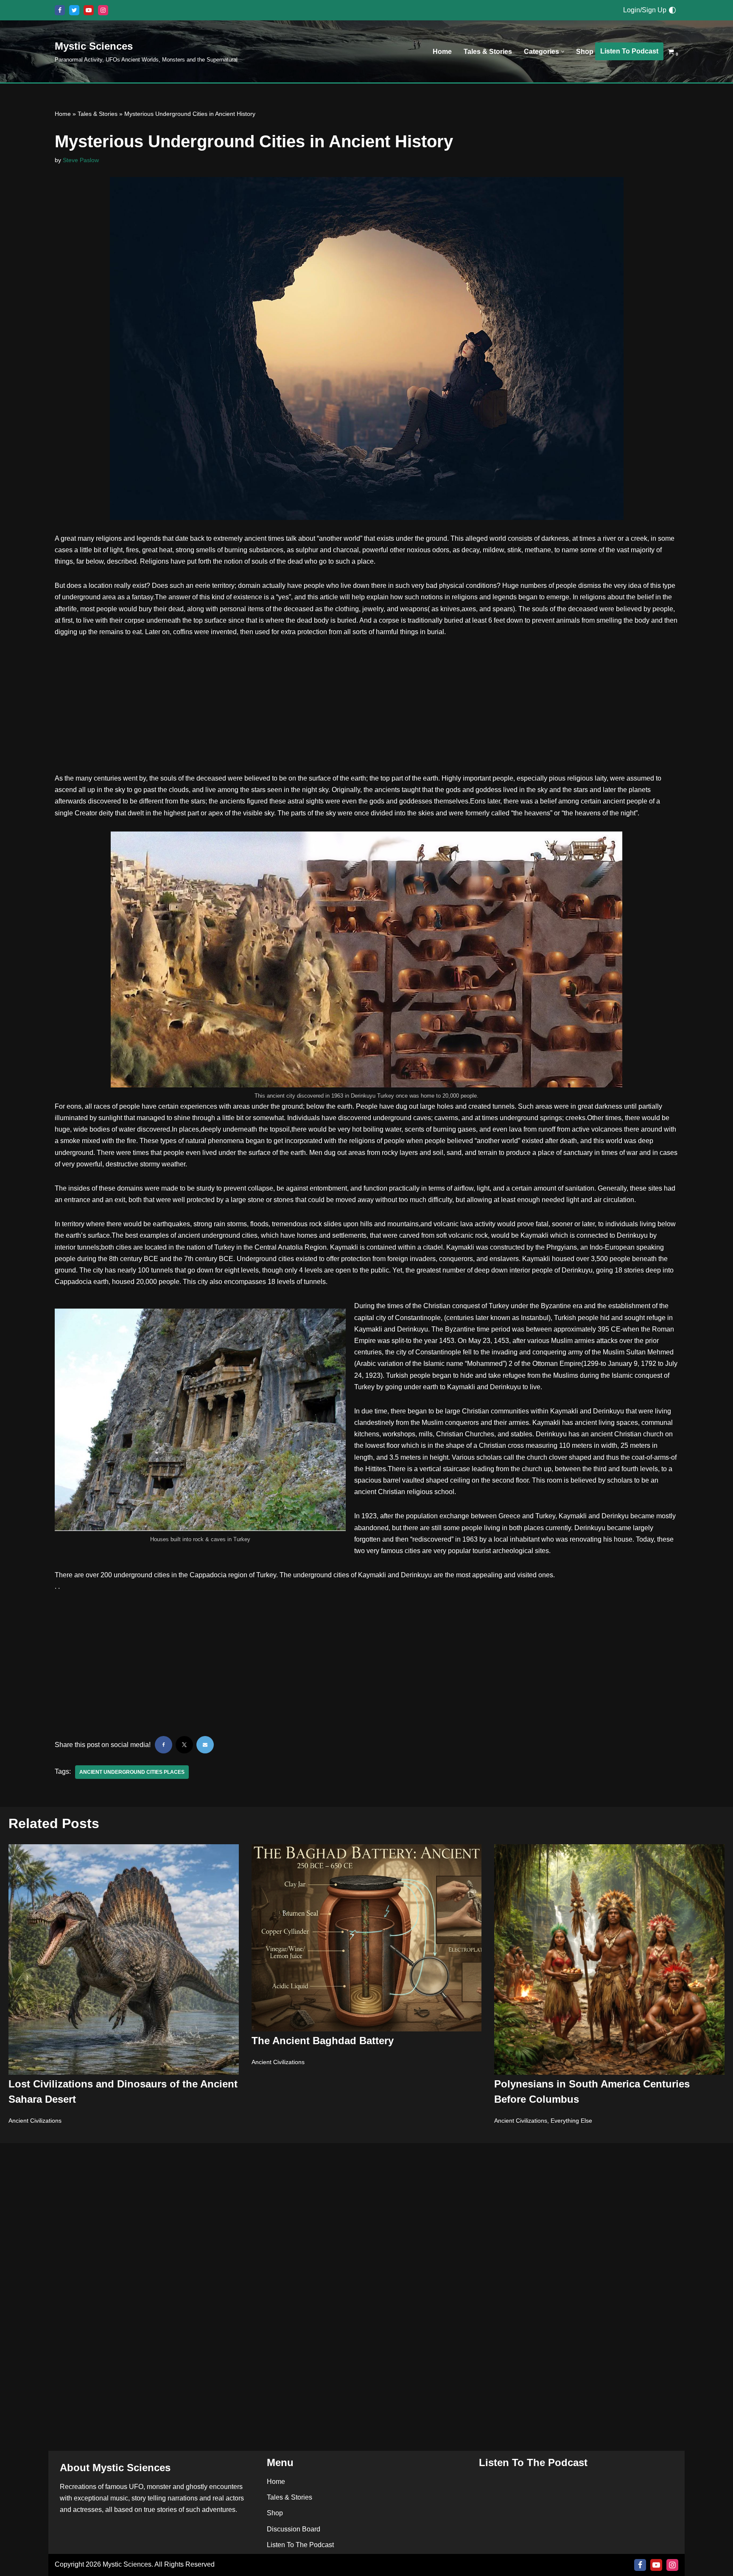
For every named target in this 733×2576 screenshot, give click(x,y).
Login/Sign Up (645, 10)
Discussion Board (294, 2529)
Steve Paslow (81, 160)
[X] (74, 10)
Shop (585, 52)
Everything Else (571, 2121)
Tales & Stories (488, 52)
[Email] (205, 1745)
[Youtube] (89, 10)
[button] (563, 52)
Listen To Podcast (629, 51)
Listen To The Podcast (300, 2545)
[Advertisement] (366, 710)
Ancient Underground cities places (132, 1772)
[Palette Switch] (672, 10)
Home (442, 52)
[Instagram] (103, 10)
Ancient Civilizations (35, 2121)
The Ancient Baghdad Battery (323, 2041)
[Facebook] (60, 10)
